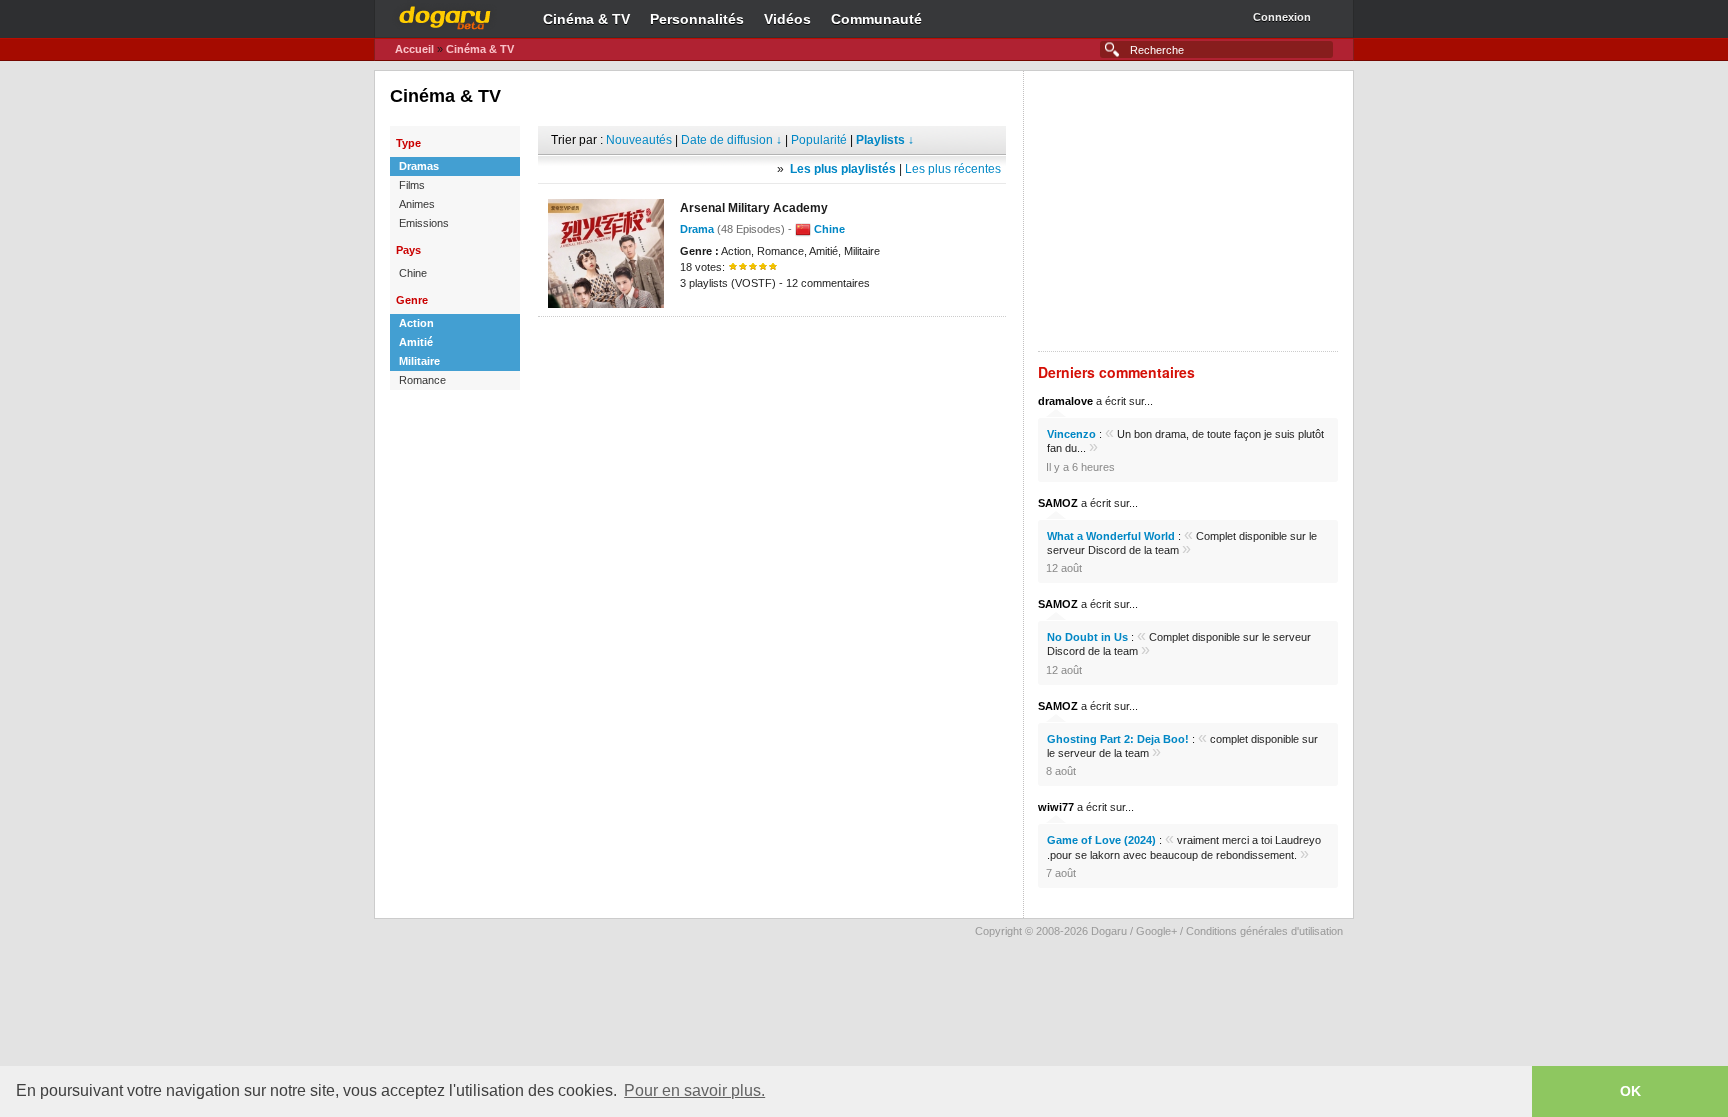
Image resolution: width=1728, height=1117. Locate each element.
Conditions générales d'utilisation (1264, 931)
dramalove (1065, 401)
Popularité (819, 140)
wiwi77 (1056, 807)
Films (412, 185)
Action (416, 323)
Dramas (419, 166)
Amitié (416, 342)
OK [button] (1630, 1091)
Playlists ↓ (885, 140)
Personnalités (697, 19)
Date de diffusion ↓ (731, 140)
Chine (413, 273)
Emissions (424, 223)
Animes (417, 204)
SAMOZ (1058, 503)
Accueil (414, 49)
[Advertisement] (772, 347)
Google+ (1156, 931)
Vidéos (787, 19)
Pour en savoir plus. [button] (694, 1090)
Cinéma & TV (586, 19)
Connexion (1282, 17)
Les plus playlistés (843, 169)
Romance (422, 380)
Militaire (419, 361)
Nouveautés (639, 140)
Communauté (876, 19)
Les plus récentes (953, 169)
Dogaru (445, 15)
